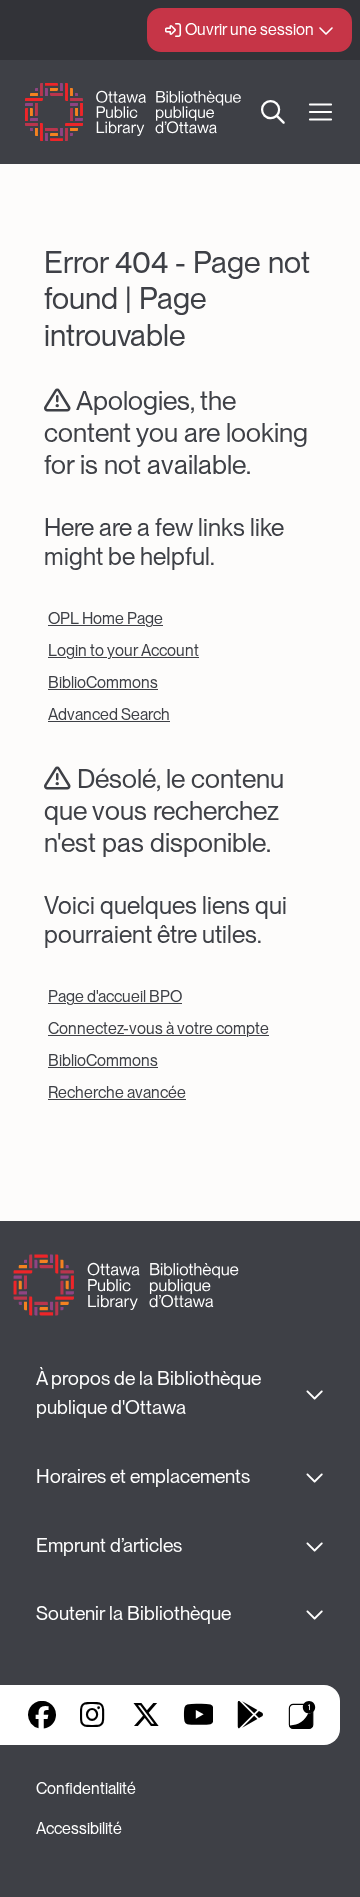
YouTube (198, 1715)
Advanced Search (109, 714)
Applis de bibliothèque (302, 1715)
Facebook (42, 1715)
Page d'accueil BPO (115, 996)
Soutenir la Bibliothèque (133, 1613)
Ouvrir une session (249, 29)
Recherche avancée (117, 1092)
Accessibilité (79, 1828)
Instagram (94, 1715)
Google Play (250, 1715)
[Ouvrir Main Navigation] (320, 112)
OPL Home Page (105, 618)
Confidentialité (86, 1788)
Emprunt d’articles (109, 1545)
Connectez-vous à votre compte (158, 1028)
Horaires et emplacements (143, 1476)
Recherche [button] (274, 112)
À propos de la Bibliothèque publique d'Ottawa (150, 1393)
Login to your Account (123, 650)
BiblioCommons (103, 682)
